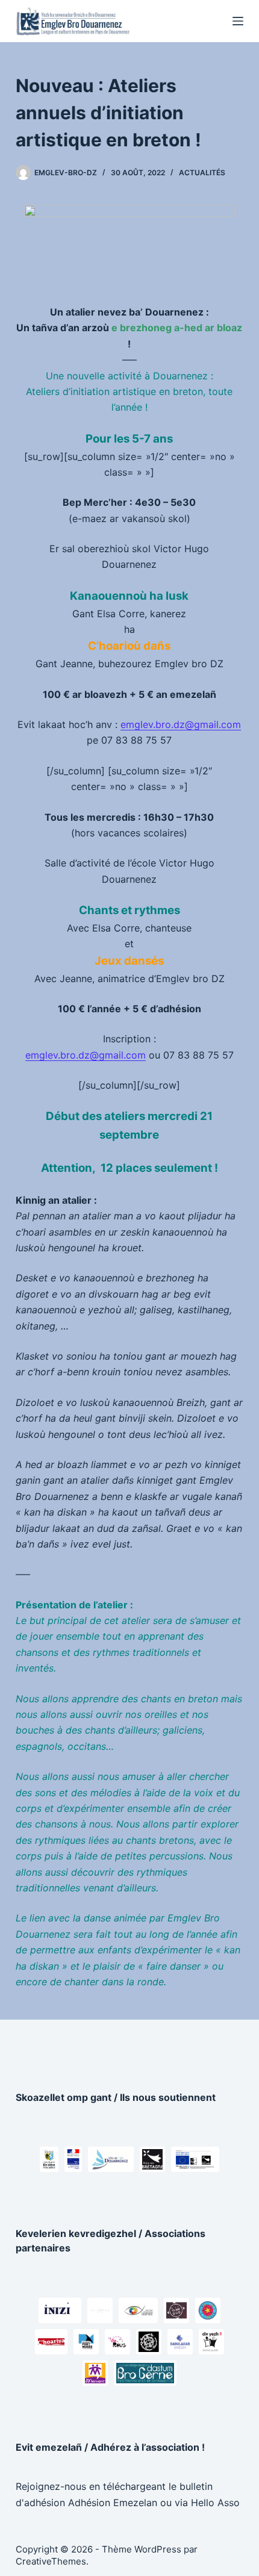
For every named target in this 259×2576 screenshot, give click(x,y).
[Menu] (238, 21)
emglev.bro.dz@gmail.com (181, 724)
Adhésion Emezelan (113, 2503)
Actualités (202, 173)
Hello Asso (215, 2503)
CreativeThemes (51, 2561)
